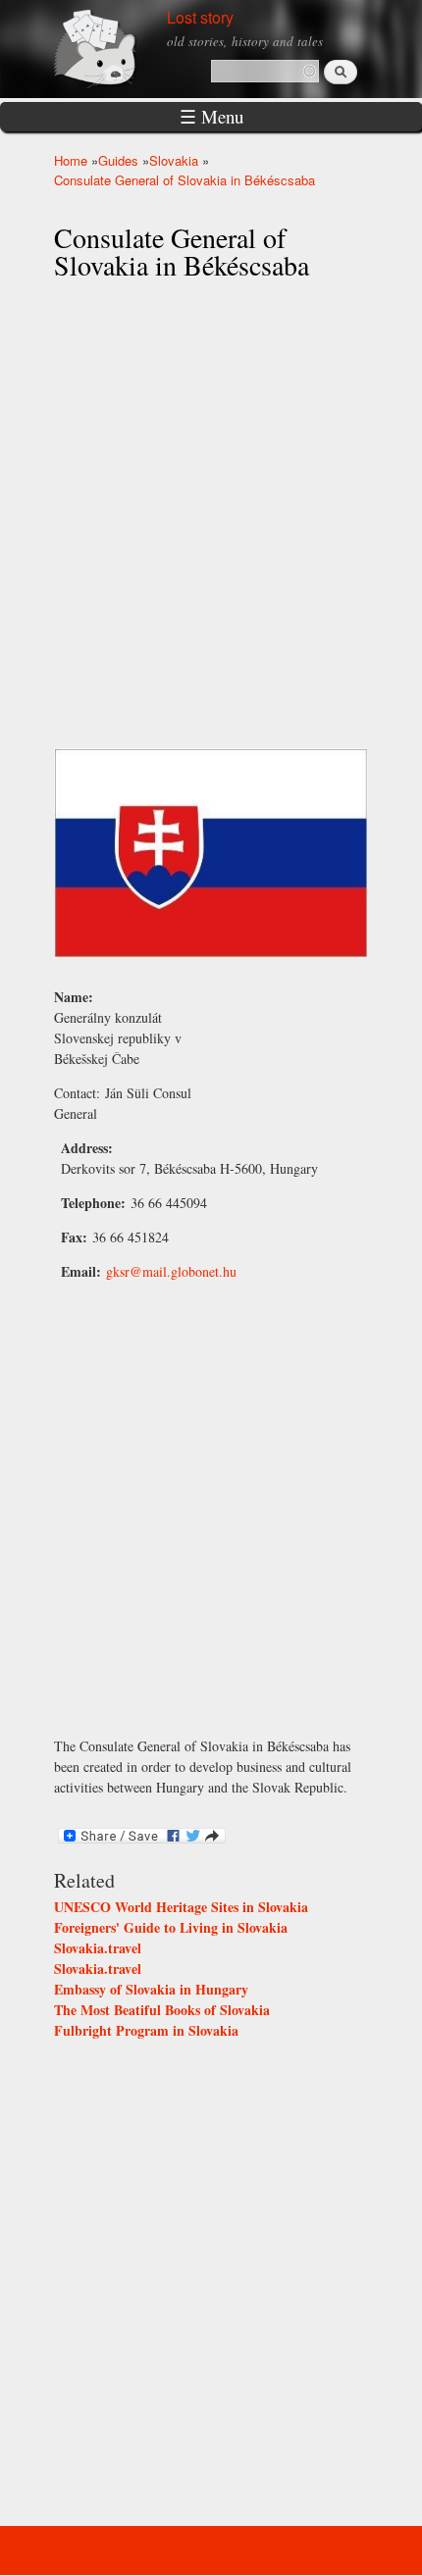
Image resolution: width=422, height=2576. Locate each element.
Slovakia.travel (98, 1948)
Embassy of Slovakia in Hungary (151, 1989)
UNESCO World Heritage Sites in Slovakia (181, 1907)
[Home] (118, 47)
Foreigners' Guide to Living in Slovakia (171, 1927)
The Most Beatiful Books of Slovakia (162, 2010)
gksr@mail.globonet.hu (171, 1271)
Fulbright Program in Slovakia (146, 2030)
